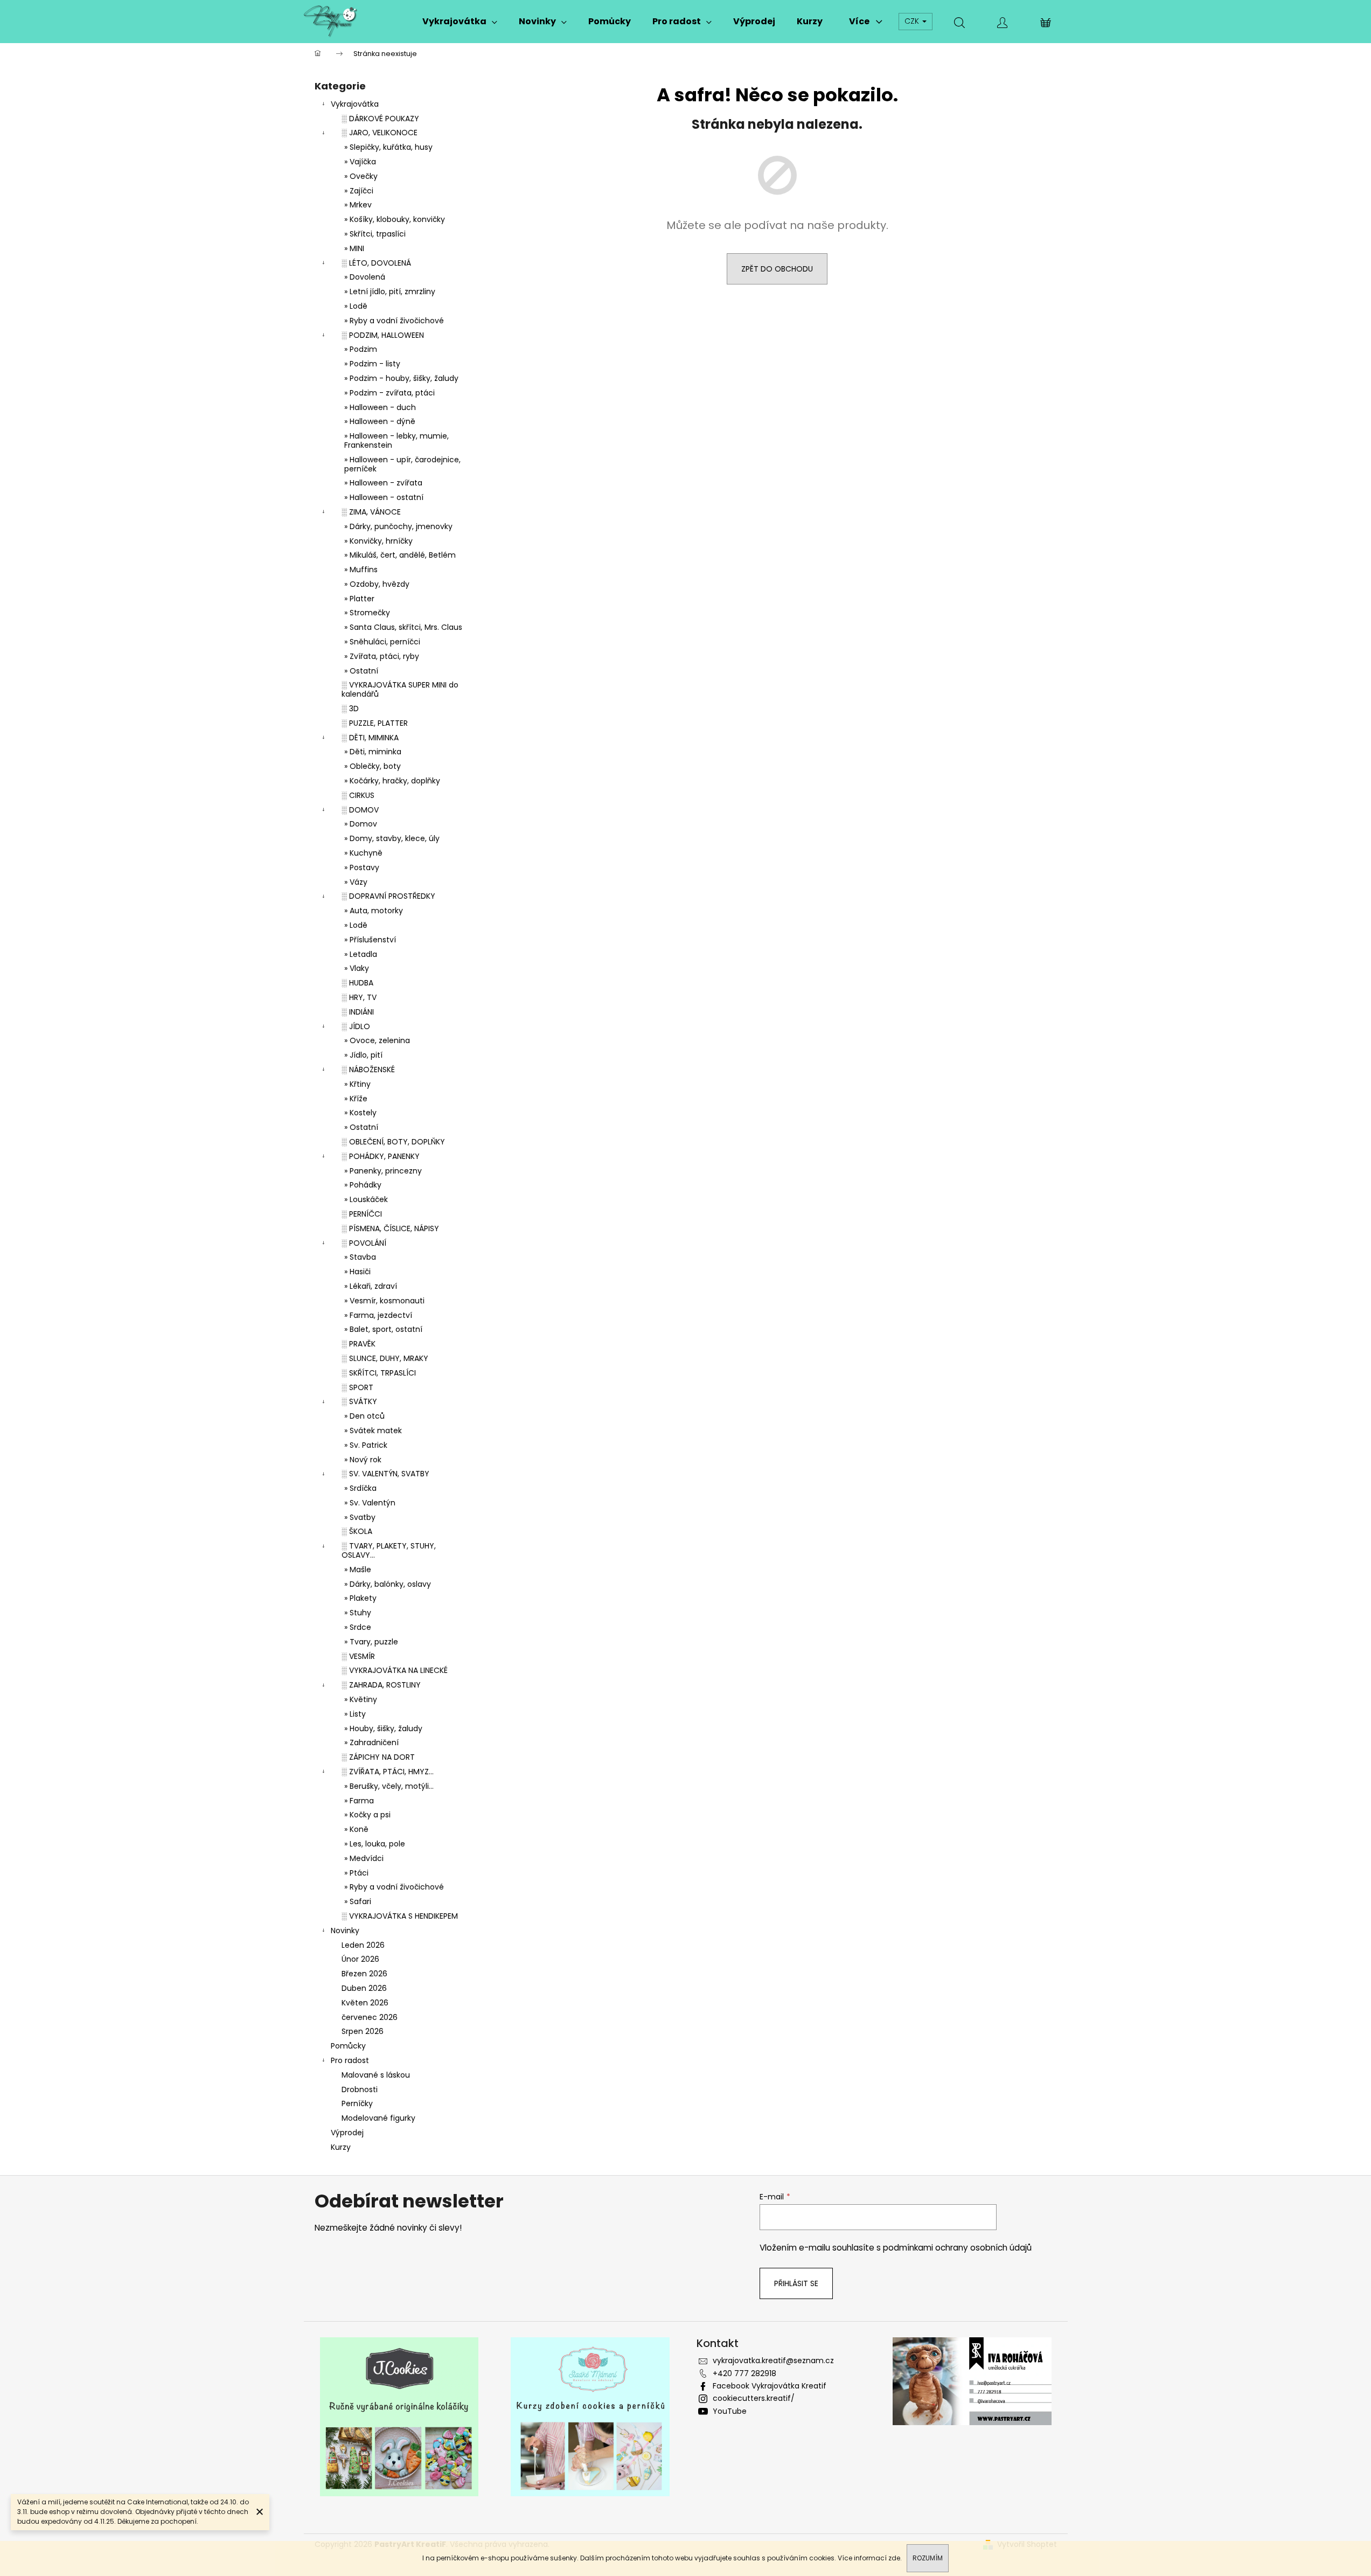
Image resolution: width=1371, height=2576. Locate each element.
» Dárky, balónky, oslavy (388, 1584)
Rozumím (928, 2558)
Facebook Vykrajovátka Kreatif (770, 2386)
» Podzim (361, 349)
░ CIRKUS (358, 795)
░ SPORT (357, 1387)
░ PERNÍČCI (362, 1214)
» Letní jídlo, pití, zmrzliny (390, 291)
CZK (913, 21)
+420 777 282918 (744, 2373)
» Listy (355, 1714)
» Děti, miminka (373, 752)
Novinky (345, 1931)
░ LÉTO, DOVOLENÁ (376, 263)
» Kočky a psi (367, 1815)
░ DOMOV (360, 810)
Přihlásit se (796, 2283)
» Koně (356, 1829)
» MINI (354, 248)
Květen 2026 (365, 2003)
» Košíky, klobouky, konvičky (395, 219)
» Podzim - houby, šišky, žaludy (401, 378)
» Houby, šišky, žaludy (383, 1728)
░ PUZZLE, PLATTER (375, 723)
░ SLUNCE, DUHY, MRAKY (385, 1358)
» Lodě (356, 306)
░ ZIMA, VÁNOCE (371, 512)
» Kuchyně (363, 853)
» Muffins (361, 570)
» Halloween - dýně (380, 421)
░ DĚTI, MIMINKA (370, 738)
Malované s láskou (376, 2075)
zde (894, 2558)
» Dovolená (365, 277)
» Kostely (360, 1113)
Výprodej (347, 2133)
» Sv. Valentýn (370, 1503)
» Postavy (362, 867)
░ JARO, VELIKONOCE (380, 133)
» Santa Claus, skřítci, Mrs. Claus (403, 627)
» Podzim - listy (372, 364)
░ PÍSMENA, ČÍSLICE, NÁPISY (390, 1228)
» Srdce (358, 1627)
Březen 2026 (364, 1974)
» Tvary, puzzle (371, 1642)
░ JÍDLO (356, 1026)
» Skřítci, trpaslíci (375, 234)
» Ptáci (356, 1873)
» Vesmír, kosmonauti (384, 1301)
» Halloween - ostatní (384, 497)
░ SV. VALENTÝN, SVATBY (385, 1474)
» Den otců (364, 1416)
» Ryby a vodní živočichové (394, 321)
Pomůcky (348, 2046)
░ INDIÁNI (358, 1012)
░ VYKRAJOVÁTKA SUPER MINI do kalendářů (400, 689)
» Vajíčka (360, 162)
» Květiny (361, 1699)
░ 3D (350, 709)
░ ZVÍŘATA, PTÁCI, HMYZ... (388, 1772)
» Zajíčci (359, 191)
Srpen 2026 (363, 2031)
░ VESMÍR (358, 1656)
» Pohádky (363, 1185)
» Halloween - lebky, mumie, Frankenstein (396, 440)
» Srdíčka (360, 1488)
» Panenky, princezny (383, 1171)
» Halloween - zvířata (383, 483)
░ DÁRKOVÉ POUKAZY (380, 119)
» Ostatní (361, 671)
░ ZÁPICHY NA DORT (378, 1757)
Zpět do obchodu (777, 269)
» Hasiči (357, 1272)
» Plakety (360, 1598)
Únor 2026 (360, 1959)
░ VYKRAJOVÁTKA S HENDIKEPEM (400, 1916)
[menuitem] (460, 22)
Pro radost (350, 2060)
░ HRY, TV (359, 997)
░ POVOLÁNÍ (364, 1243)
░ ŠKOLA (357, 1531)
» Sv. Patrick (366, 1445)
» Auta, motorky (374, 911)
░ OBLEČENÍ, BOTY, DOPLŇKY (393, 1142)
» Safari (358, 1901)
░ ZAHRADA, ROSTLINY (381, 1685)
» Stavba (360, 1257)
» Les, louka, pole (375, 1844)
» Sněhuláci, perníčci (382, 642)
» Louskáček (366, 1199)
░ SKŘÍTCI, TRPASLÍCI (379, 1373)
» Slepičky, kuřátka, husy (388, 147)
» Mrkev (358, 205)
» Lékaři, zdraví (371, 1286)
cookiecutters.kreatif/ (754, 2398)
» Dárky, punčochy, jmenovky (398, 526)
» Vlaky (357, 968)
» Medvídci (364, 1858)
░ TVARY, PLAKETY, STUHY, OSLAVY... (389, 1550)
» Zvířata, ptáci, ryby (382, 656)
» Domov (361, 824)
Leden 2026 (363, 1945)
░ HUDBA (357, 983)
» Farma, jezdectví (378, 1315)
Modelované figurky (378, 2118)
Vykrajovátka (355, 104)
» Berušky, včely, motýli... (389, 1786)
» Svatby (360, 1517)
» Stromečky (367, 613)
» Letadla (361, 954)
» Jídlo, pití (363, 1055)
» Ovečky (361, 176)
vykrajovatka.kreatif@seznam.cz (773, 2360)
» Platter (359, 599)
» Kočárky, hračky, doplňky (392, 781)
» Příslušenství (370, 940)
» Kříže (356, 1099)
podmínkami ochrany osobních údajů (957, 2248)
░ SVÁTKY (359, 1401)
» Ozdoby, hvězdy (377, 584)
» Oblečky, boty (373, 766)
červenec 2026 (370, 2017)
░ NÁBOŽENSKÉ (368, 1070)
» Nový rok (363, 1460)
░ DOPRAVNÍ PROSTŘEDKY (388, 896)
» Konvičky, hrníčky (378, 541)
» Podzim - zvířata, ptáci (389, 393)
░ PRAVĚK (359, 1344)
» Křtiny (357, 1084)
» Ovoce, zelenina (377, 1040)
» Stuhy (358, 1613)
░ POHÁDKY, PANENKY (381, 1156)
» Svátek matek (373, 1431)
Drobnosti (360, 2089)
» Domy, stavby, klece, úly (392, 838)
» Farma (359, 1801)
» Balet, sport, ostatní (383, 1329)
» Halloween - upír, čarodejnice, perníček (402, 464)
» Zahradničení (371, 1742)
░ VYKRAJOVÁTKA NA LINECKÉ (395, 1670)
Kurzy (341, 2147)
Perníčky (357, 2103)
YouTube (730, 2411)
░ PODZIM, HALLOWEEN (383, 335)
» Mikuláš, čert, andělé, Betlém (400, 555)
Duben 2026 (364, 1988)
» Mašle (358, 1570)
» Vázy (356, 882)
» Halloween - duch (380, 407)
